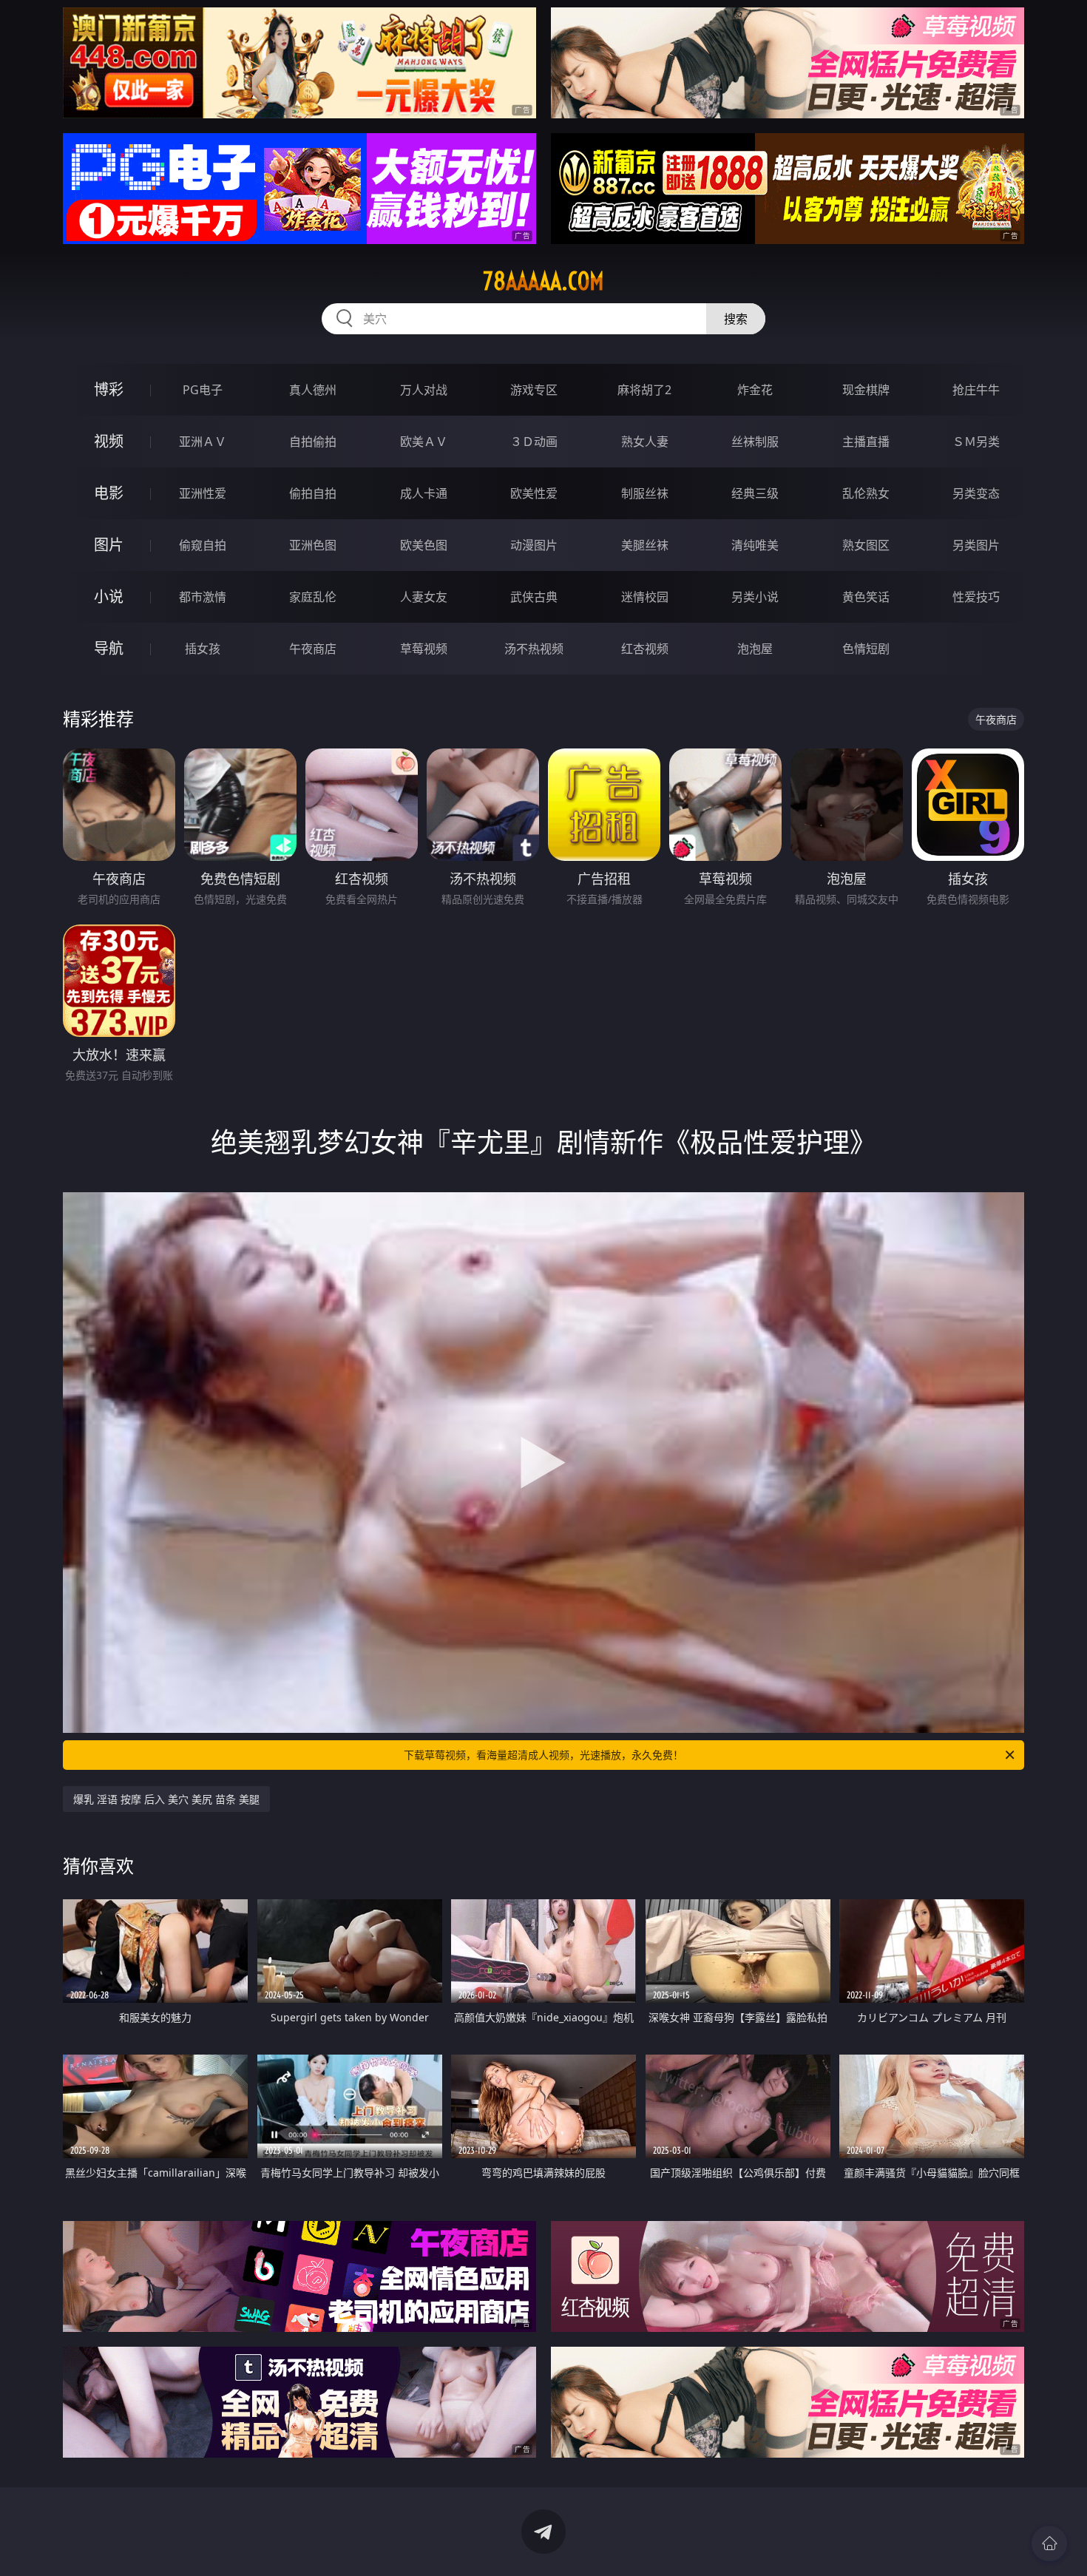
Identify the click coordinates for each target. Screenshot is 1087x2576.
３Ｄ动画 (534, 442)
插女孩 (203, 649)
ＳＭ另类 (976, 442)
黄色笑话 (866, 597)
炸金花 (755, 390)
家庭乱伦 (313, 597)
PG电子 (203, 390)
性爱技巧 (976, 597)
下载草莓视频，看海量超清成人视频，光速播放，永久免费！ (543, 1755)
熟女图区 (866, 545)
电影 (109, 493)
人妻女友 (424, 597)
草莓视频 (424, 649)
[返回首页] (1049, 2543)
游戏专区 (534, 390)
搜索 (736, 319)
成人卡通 (424, 493)
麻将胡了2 (644, 390)
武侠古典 (534, 597)
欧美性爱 (534, 493)
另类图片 (976, 545)
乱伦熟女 (866, 493)
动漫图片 (534, 545)
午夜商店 (313, 649)
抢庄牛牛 (976, 390)
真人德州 (313, 390)
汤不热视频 (534, 649)
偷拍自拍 (313, 493)
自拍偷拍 (313, 442)
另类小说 (755, 597)
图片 (109, 545)
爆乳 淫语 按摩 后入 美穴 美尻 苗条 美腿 (166, 1799)
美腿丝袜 (645, 545)
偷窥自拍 (203, 545)
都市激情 (203, 597)
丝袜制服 (755, 442)
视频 (109, 441)
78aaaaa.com (543, 281)
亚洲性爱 (203, 493)
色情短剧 (866, 649)
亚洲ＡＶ (203, 442)
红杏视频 (645, 649)
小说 (109, 596)
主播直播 (866, 442)
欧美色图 (424, 545)
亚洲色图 (313, 545)
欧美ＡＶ (424, 442)
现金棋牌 (866, 390)
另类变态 (976, 493)
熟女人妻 (645, 442)
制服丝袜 (645, 493)
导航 (109, 648)
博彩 (109, 389)
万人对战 (424, 390)
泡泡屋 (755, 649)
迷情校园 (645, 597)
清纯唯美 (755, 545)
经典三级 (755, 493)
